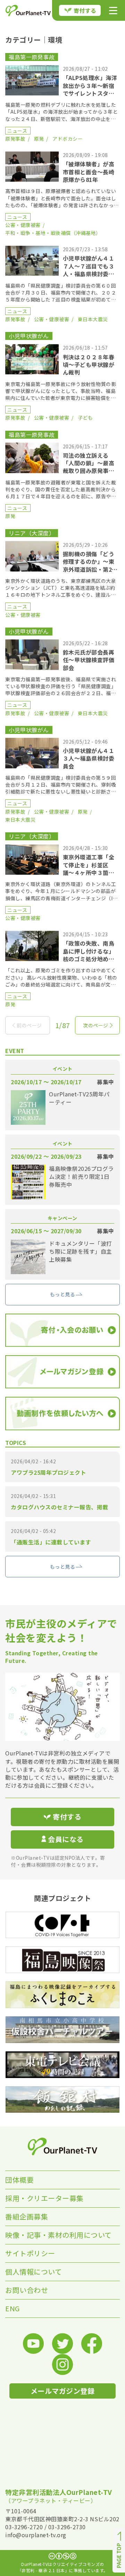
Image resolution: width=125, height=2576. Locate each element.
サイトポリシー (30, 2253)
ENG (12, 2308)
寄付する (85, 10)
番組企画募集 (27, 2216)
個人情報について (34, 2272)
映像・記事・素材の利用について (59, 2235)
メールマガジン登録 (63, 2391)
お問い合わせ (27, 2290)
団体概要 (19, 2180)
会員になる (66, 1839)
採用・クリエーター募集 (44, 2198)
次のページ (96, 1025)
